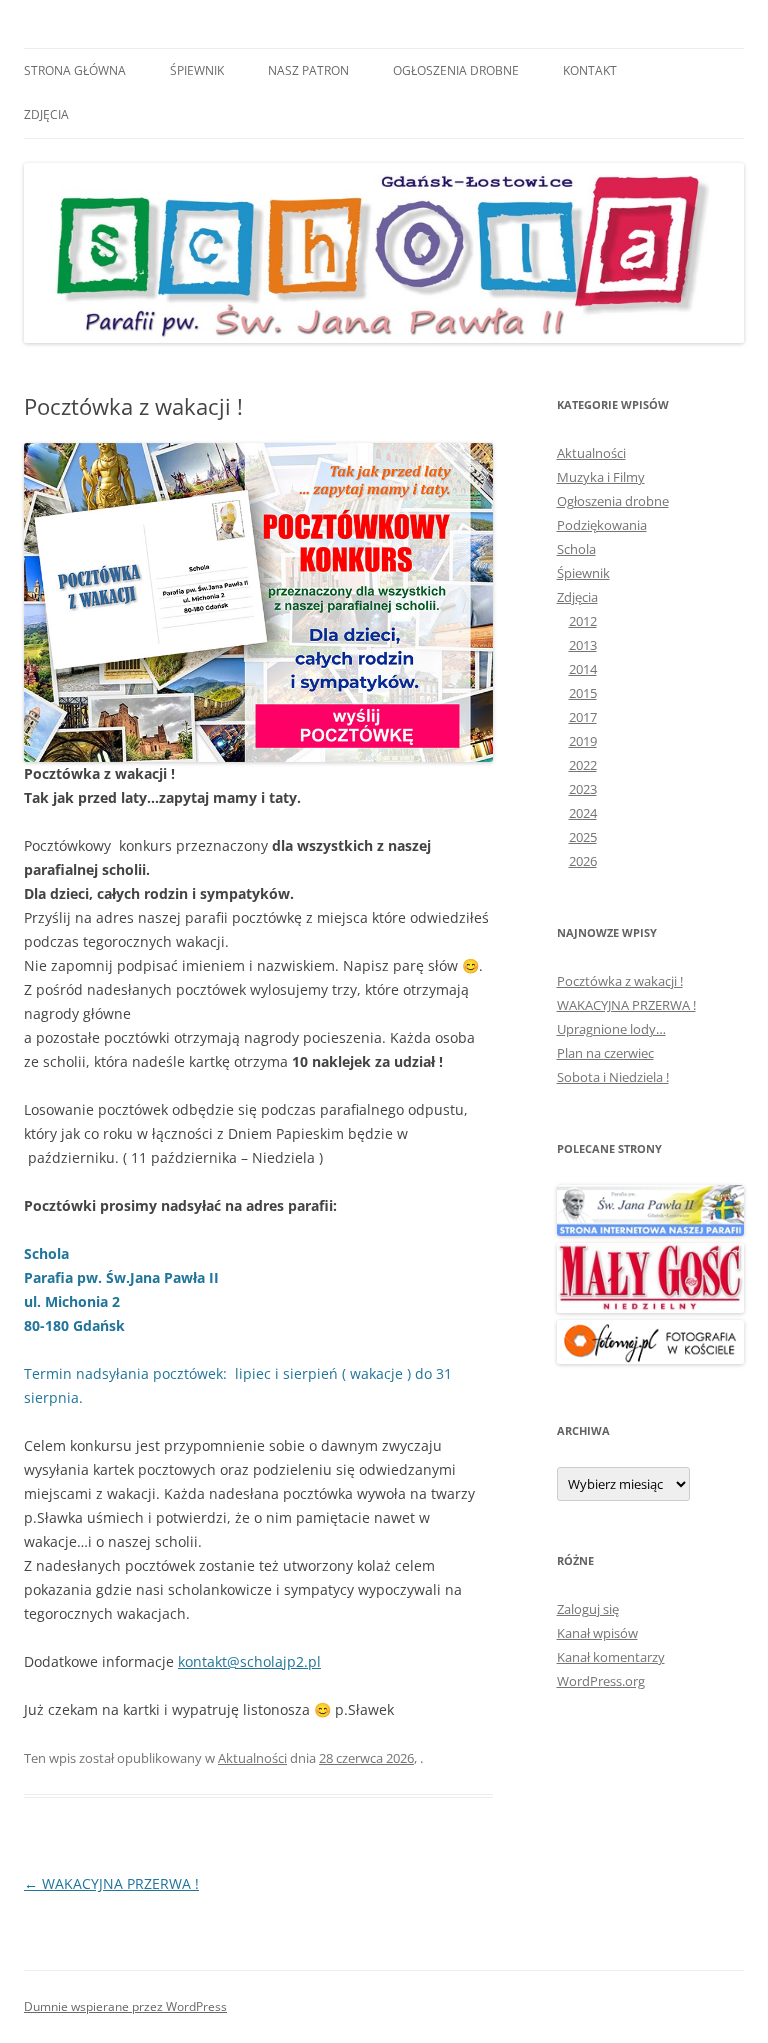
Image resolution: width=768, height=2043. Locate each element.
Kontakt (590, 70)
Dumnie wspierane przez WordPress (125, 2006)
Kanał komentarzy (611, 1657)
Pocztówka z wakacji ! (620, 981)
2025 (583, 837)
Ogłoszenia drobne (456, 70)
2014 (583, 669)
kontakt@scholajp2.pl (249, 1661)
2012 (583, 621)
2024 (583, 813)
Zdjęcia (46, 114)
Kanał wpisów (597, 1633)
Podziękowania (602, 525)
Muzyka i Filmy (601, 477)
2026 (583, 861)
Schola (576, 549)
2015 (583, 693)
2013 (583, 645)
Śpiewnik (197, 70)
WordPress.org (601, 1681)
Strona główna (75, 70)
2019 (583, 741)
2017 (583, 717)
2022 (583, 765)
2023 (583, 789)
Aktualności (252, 1758)
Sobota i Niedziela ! (613, 1077)
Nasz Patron (308, 70)
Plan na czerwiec (605, 1053)
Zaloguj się (588, 1609)
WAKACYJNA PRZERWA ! (111, 1883)
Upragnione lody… (611, 1029)
